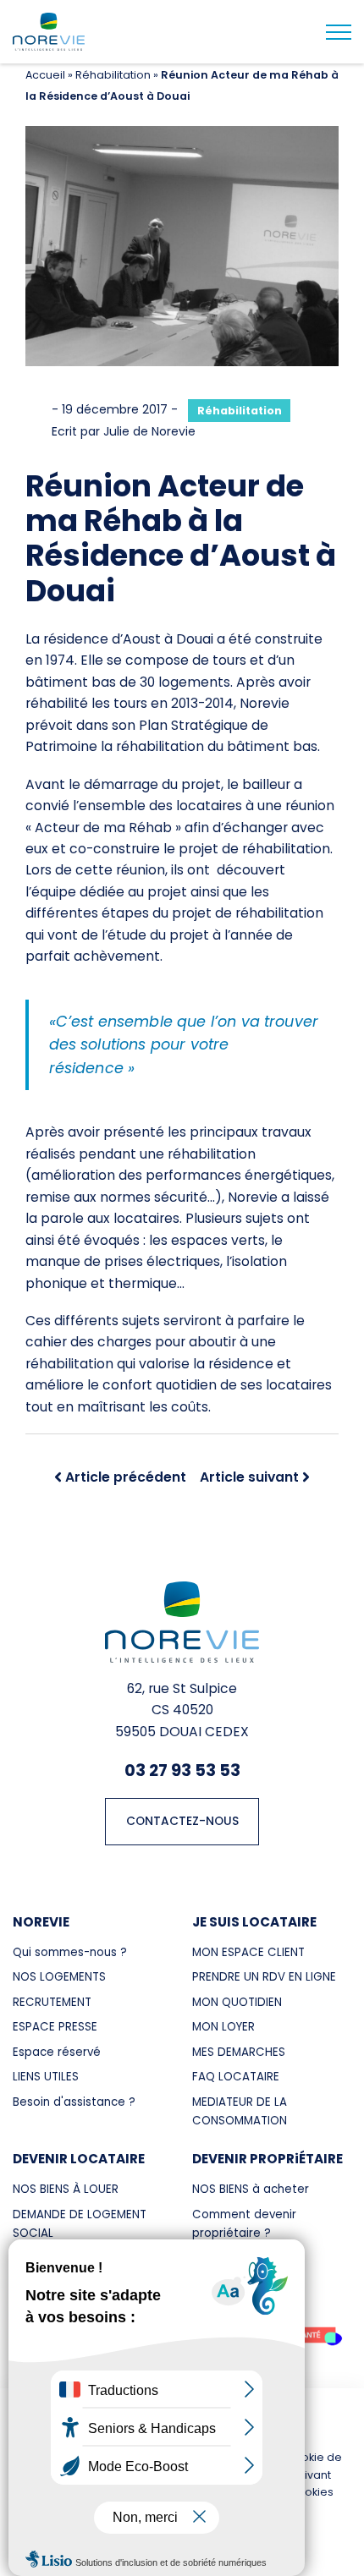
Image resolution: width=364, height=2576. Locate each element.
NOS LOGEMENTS (59, 1977)
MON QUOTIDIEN (237, 2002)
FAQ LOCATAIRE (236, 2077)
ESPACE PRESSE (55, 2027)
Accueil (45, 75)
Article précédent (126, 1477)
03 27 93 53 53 (182, 1770)
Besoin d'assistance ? (74, 2102)
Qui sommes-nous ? (70, 1952)
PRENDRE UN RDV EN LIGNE (264, 1977)
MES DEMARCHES (239, 2052)
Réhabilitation (113, 75)
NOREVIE (41, 1922)
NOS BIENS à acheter (251, 2189)
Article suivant (249, 1477)
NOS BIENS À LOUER (66, 2189)
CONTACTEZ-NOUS (182, 1821)
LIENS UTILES (46, 2077)
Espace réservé (57, 2052)
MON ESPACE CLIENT (248, 1952)
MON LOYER (223, 2027)
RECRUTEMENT (52, 2002)
